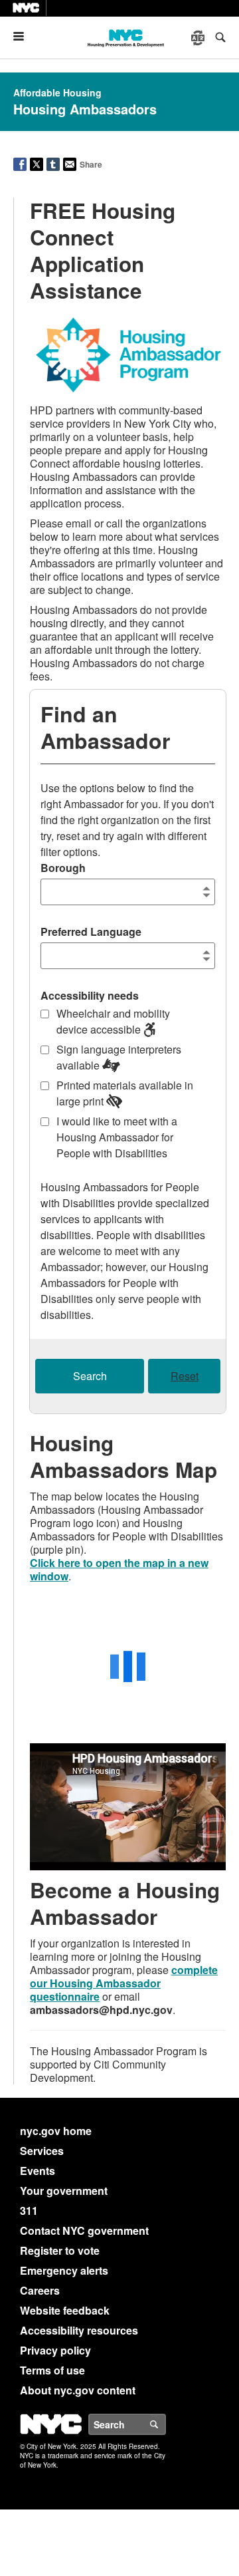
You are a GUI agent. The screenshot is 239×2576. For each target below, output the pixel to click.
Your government (64, 2191)
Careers (40, 2290)
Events (38, 2171)
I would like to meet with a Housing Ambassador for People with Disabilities (117, 1137)
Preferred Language (91, 931)
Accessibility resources (79, 2330)
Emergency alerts (64, 2270)
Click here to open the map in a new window (119, 1569)
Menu (24, 36)
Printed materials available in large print (125, 1093)
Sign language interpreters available (119, 1057)
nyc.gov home (56, 2131)
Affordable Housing (57, 92)
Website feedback (65, 2310)
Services (42, 2151)
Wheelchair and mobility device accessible (113, 1021)
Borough (63, 868)
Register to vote (60, 2250)
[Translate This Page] (199, 38)
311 (29, 2211)
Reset (185, 1376)
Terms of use (52, 2370)
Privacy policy (55, 2350)
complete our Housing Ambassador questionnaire (124, 1983)
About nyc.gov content (78, 2390)
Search (90, 1376)
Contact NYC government (84, 2230)
